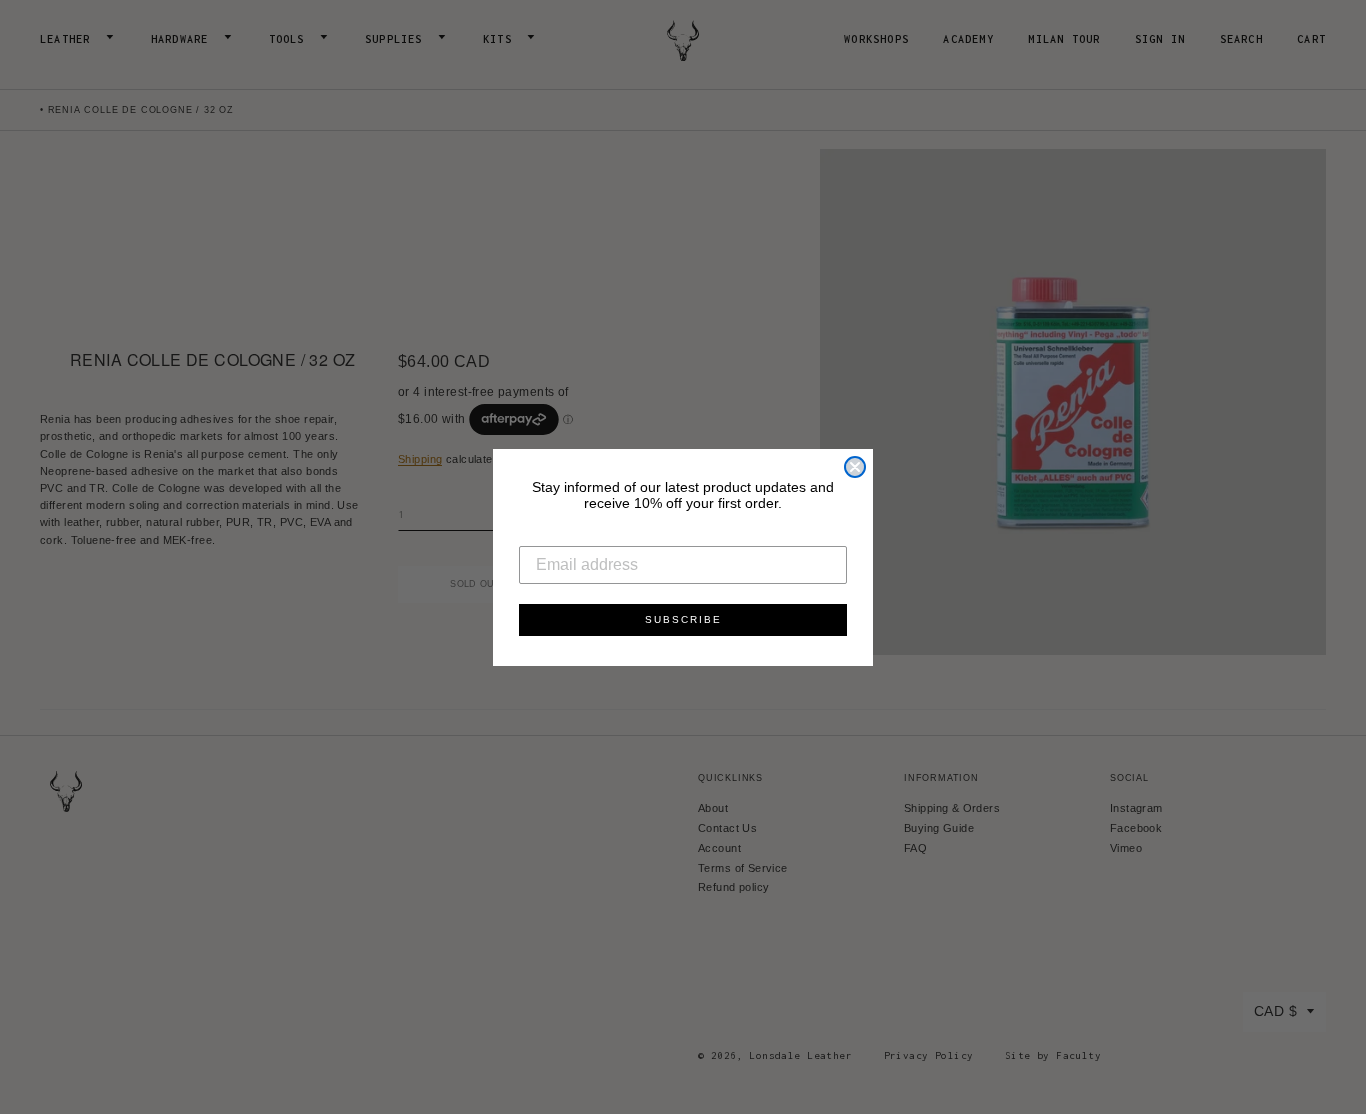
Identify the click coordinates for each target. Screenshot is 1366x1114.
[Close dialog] (855, 467)
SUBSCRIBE (683, 619)
